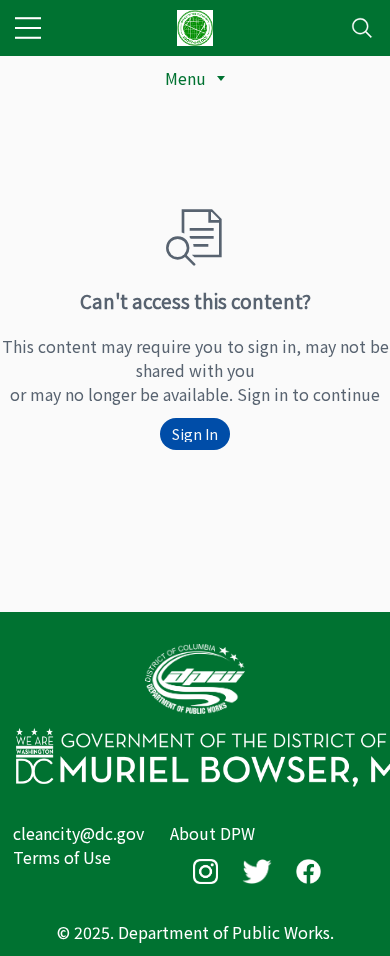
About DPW (212, 833)
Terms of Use (62, 857)
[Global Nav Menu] (28, 28)
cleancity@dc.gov (78, 833)
